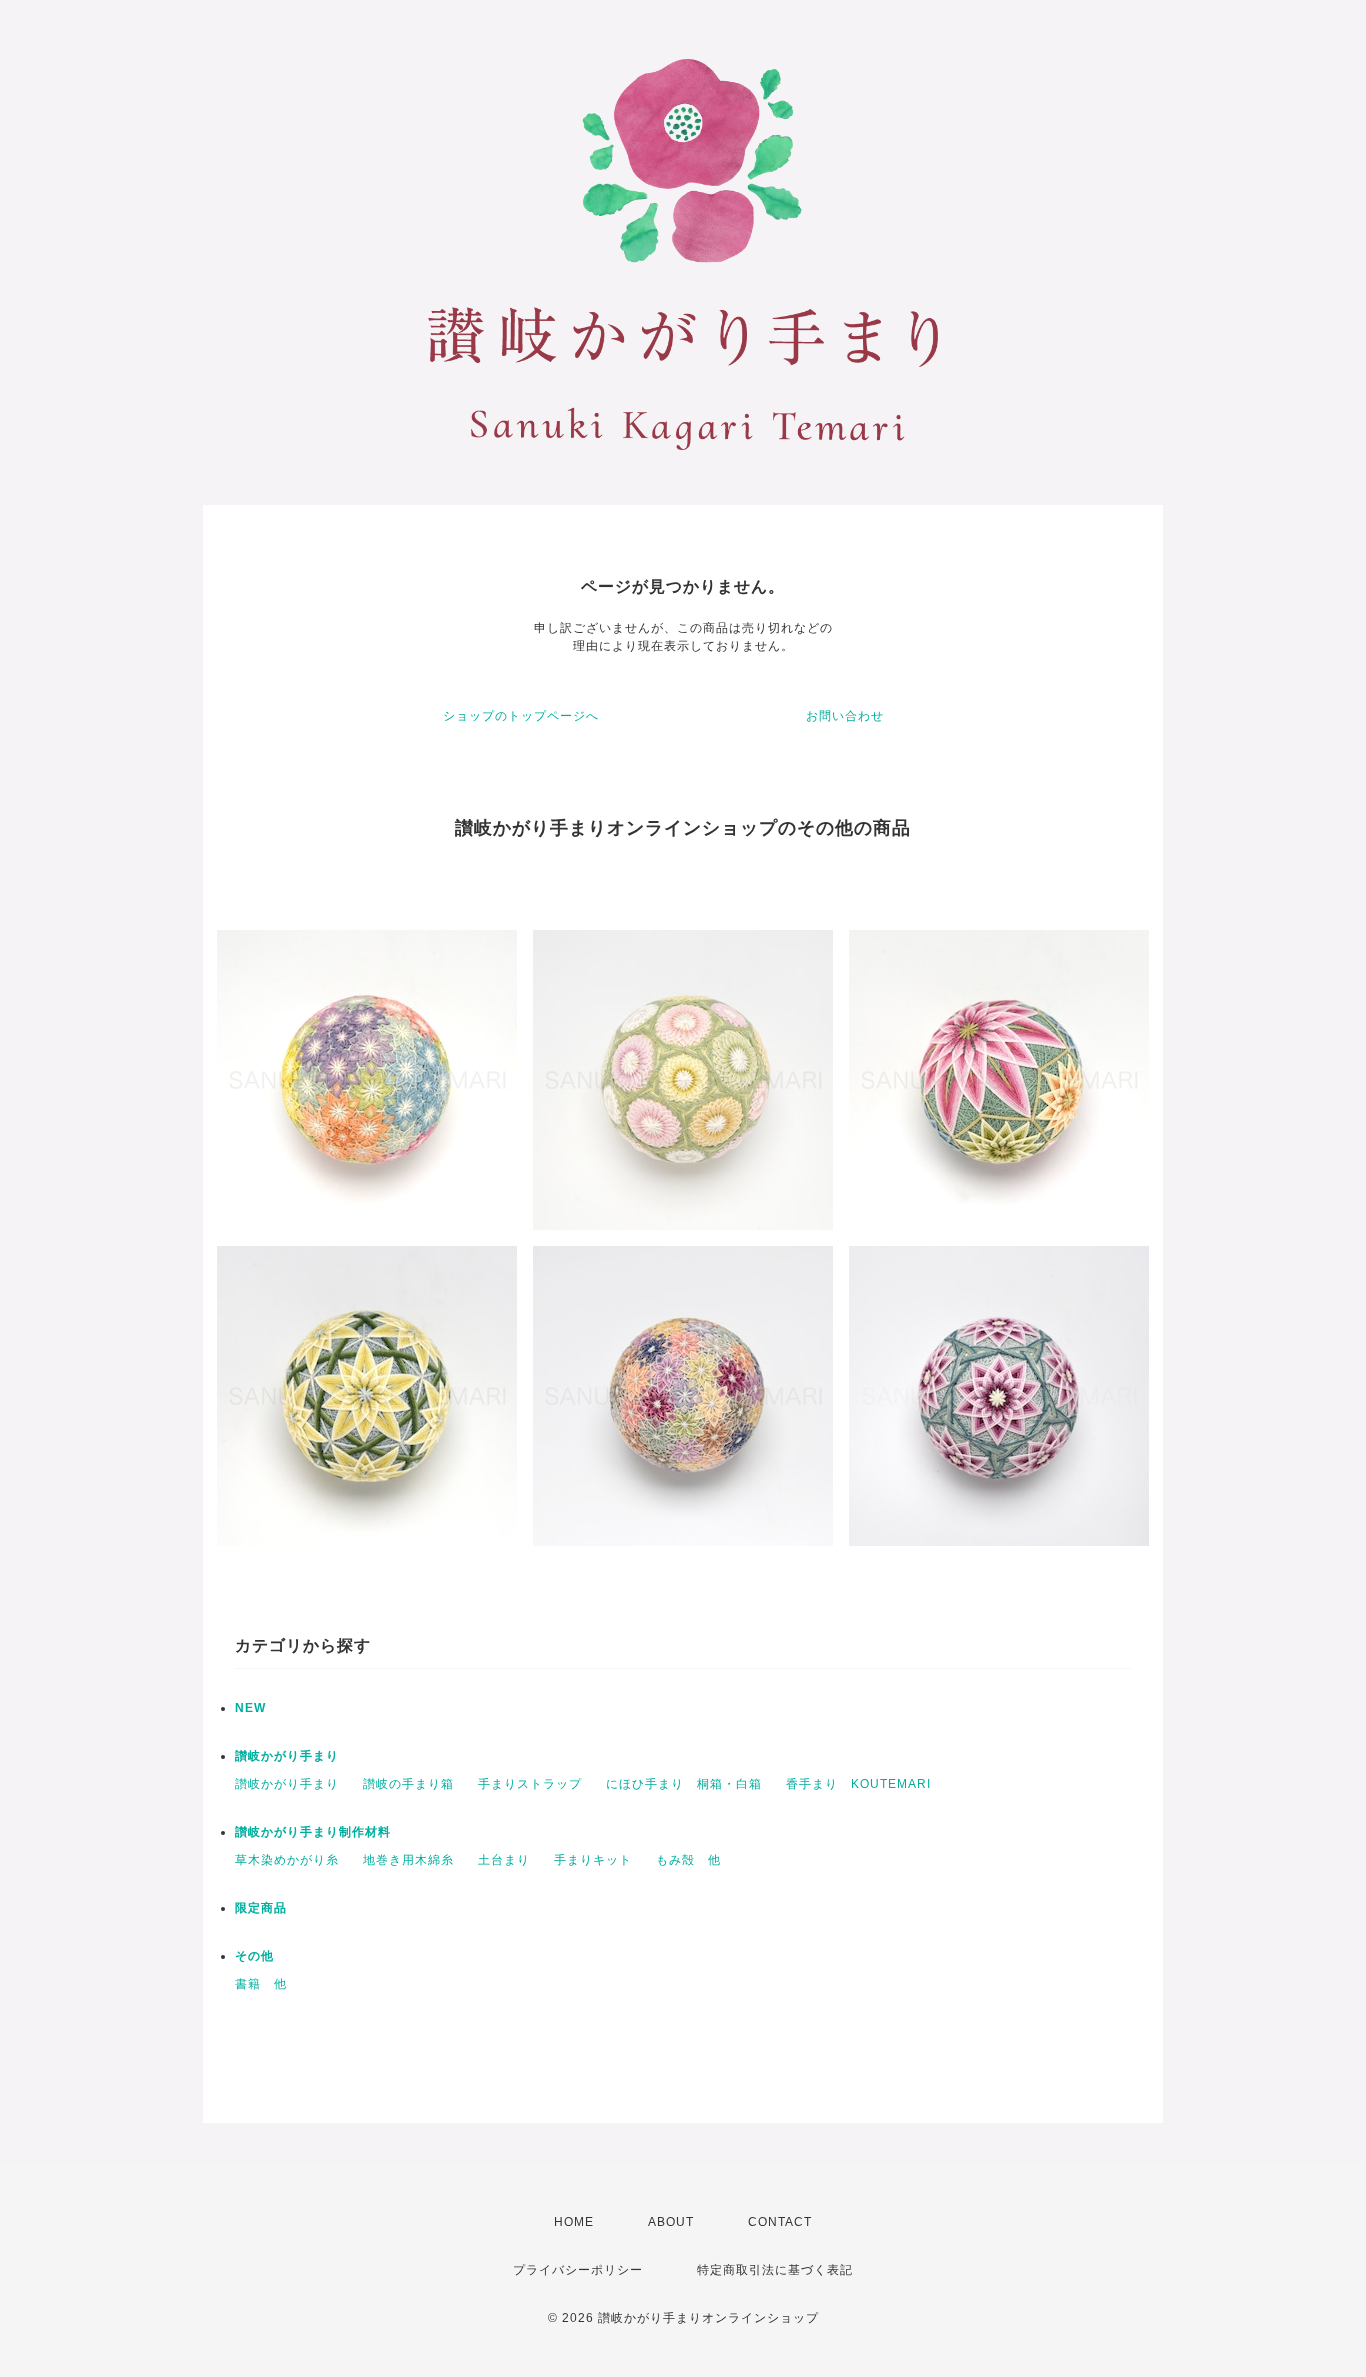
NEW (250, 1708)
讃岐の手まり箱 (408, 1784)
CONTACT (780, 2222)
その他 (254, 1956)
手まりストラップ (530, 1784)
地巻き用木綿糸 (408, 1860)
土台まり (504, 1860)
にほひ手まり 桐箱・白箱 (684, 1784)
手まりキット (593, 1860)
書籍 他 (261, 1984)
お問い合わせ (845, 716)
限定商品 (261, 1908)
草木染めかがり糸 (287, 1860)
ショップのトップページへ (521, 716)
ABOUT (671, 2222)
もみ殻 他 (688, 1860)
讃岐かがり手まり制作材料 (313, 1832)
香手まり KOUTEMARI (858, 1784)
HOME (574, 2222)
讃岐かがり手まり (287, 1756)
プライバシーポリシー (578, 2270)
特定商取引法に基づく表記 (775, 2270)
